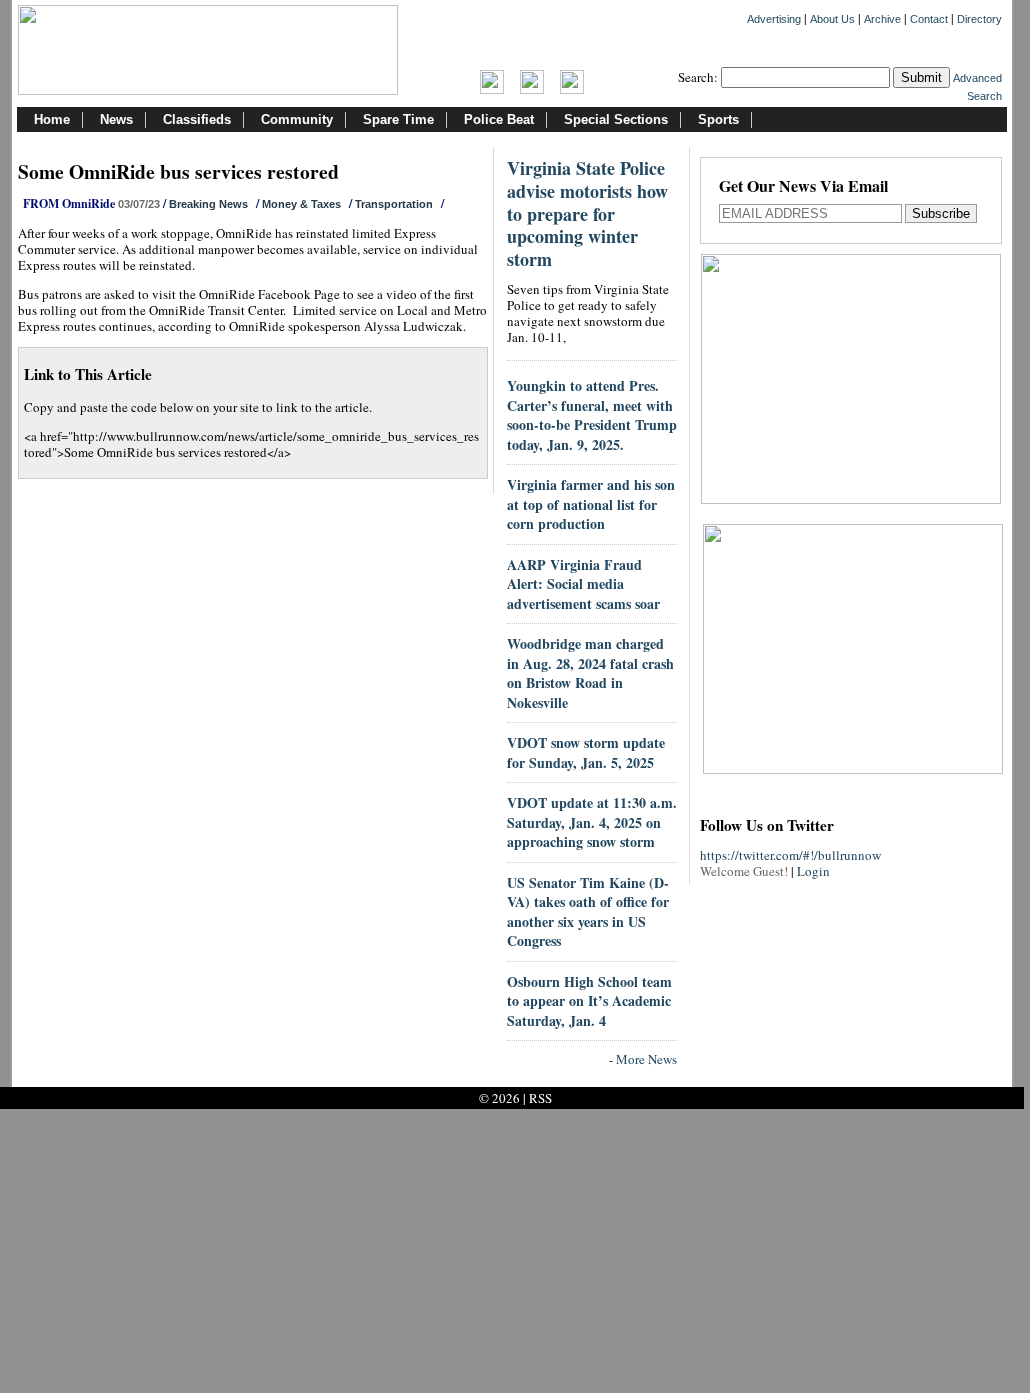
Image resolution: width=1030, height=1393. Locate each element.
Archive (882, 19)
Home (52, 119)
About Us (832, 19)
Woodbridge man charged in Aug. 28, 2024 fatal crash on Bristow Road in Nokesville (590, 673)
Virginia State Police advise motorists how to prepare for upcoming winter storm (587, 213)
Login (813, 871)
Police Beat (499, 119)
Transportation (394, 204)
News (116, 119)
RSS (540, 1098)
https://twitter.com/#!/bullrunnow (790, 855)
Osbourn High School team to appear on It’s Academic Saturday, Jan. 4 (589, 1001)
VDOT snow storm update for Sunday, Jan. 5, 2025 (586, 752)
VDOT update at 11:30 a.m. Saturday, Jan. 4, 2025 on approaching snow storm (592, 822)
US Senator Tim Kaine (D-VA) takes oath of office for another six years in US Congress (588, 912)
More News (646, 1059)
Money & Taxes (301, 204)
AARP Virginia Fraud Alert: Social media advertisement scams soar (583, 584)
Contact (929, 19)
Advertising (774, 19)
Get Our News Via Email (803, 187)
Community (297, 119)
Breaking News (208, 204)
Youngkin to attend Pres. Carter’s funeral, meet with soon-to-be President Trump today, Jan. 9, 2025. (592, 415)
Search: (698, 77)
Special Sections (616, 119)
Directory (979, 19)
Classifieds (197, 119)
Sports (718, 119)
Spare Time (398, 119)
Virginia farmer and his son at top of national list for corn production (591, 504)
